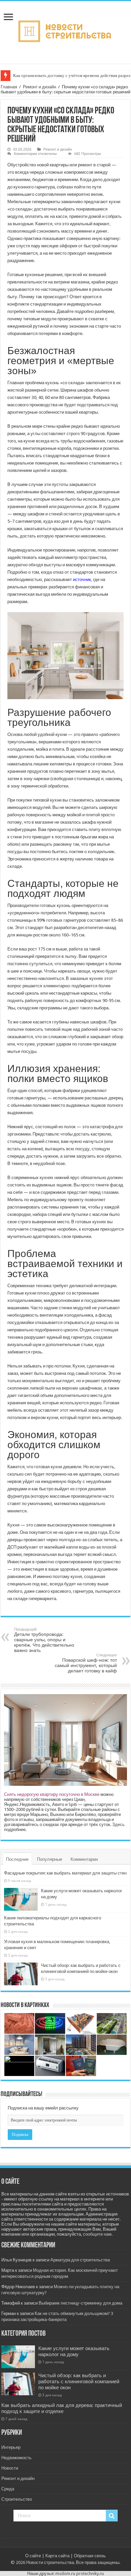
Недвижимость (16, 2458)
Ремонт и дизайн (39, 87)
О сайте (33, 2556)
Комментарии (84, 1859)
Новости (10, 2468)
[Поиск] (112, 2516)
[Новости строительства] (66, 31)
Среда (8, 2489)
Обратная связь (90, 2556)
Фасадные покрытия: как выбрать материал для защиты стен (65, 1873)
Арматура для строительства (80, 2260)
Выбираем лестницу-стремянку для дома (80, 2303)
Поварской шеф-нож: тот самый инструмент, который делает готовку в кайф (86, 1663)
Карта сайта (57, 2556)
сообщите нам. (98, 2234)
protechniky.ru (90, 2573)
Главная (9, 87)
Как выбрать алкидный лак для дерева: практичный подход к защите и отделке (62, 2408)
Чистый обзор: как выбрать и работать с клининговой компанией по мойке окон (79, 2382)
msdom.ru (65, 2573)
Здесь (118, 1824)
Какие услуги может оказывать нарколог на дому (74, 2351)
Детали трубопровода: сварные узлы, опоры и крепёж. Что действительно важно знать (44, 1640)
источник (82, 579)
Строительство (17, 2499)
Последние (17, 1859)
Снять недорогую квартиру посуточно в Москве (52, 1794)
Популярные (50, 1859)
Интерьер (11, 2447)
